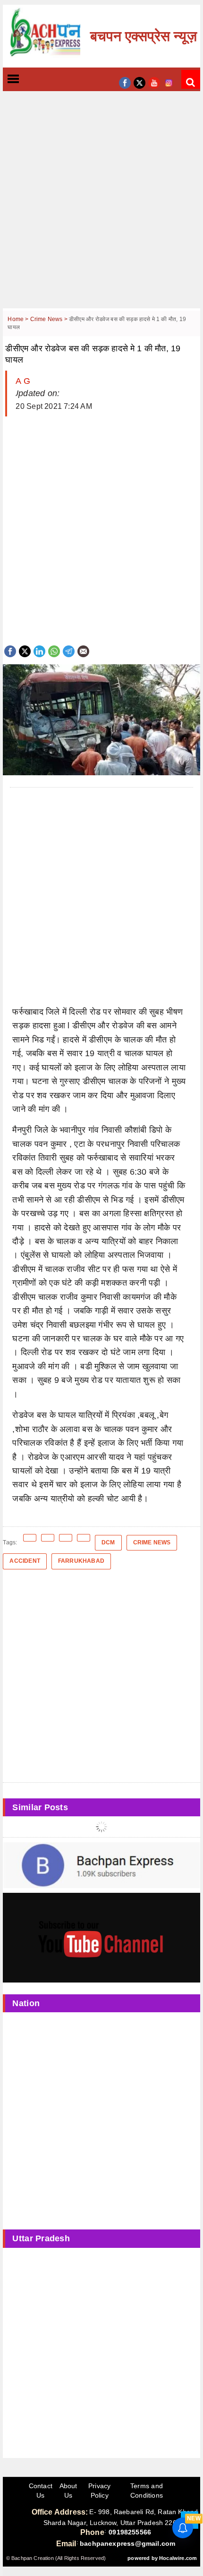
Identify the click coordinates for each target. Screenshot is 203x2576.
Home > (19, 319)
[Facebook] (10, 650)
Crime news (152, 1542)
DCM (108, 1542)
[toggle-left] (30, 80)
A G (23, 381)
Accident (25, 1561)
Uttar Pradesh (41, 2238)
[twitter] (140, 82)
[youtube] (154, 82)
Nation (26, 2003)
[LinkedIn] (39, 650)
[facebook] (125, 82)
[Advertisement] (101, 207)
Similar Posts (40, 1807)
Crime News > (50, 319)
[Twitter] (25, 650)
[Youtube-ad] (101, 1937)
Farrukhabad (81, 1561)
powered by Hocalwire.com (162, 2558)
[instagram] (169, 82)
